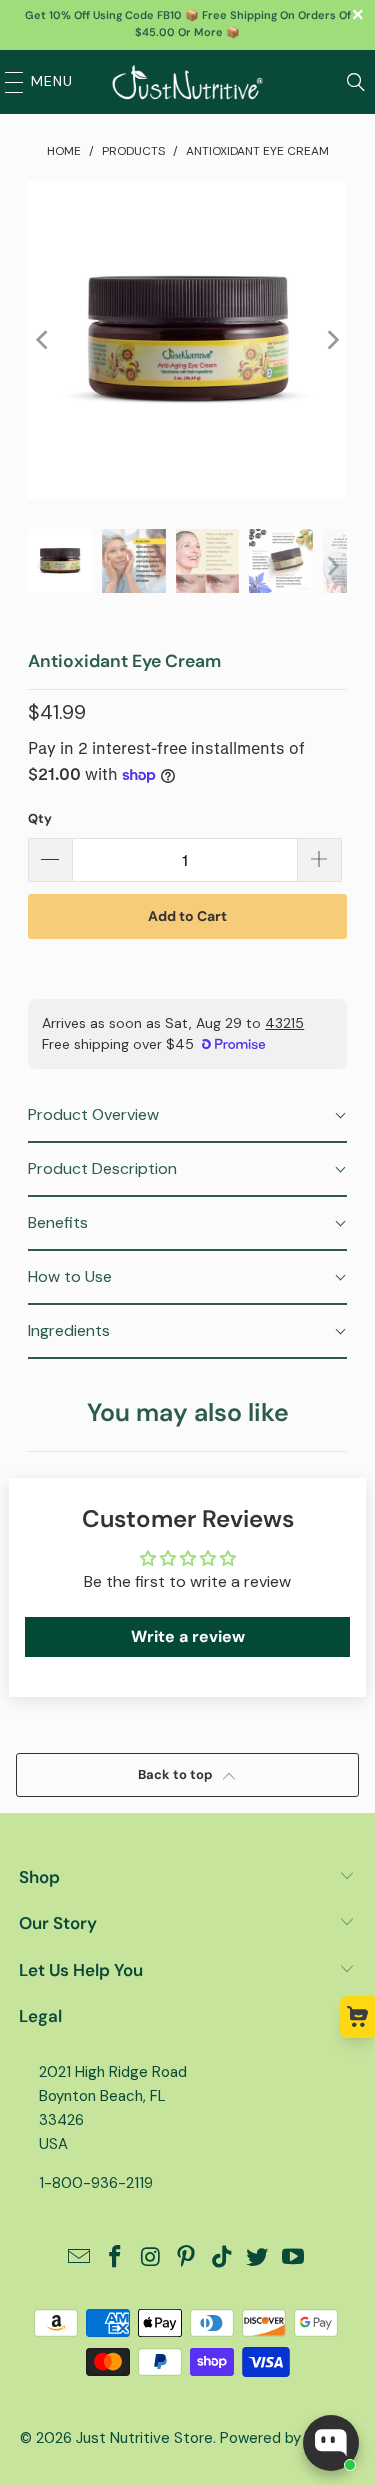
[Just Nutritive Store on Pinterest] (187, 2258)
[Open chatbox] (331, 2443)
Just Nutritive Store (144, 2438)
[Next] (332, 340)
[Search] (356, 82)
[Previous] (43, 340)
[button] (187, 1116)
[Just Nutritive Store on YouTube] (294, 2258)
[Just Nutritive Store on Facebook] (115, 2258)
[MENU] (9, 82)
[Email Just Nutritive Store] (80, 2258)
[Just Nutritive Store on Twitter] (258, 2258)
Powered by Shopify (288, 2438)
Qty (40, 818)
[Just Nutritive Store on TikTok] (222, 2258)
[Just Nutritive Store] (188, 82)
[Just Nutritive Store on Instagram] (151, 2258)
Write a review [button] (188, 1636)
